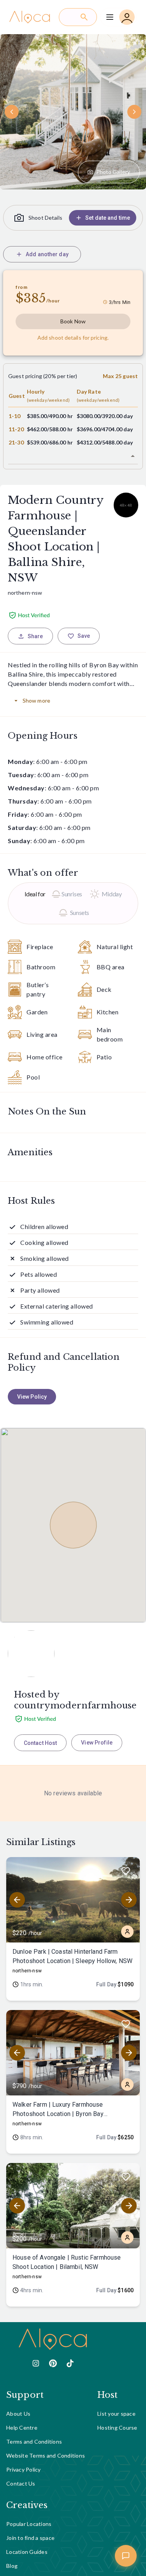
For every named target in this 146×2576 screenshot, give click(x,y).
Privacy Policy (24, 2469)
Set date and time (108, 218)
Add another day (47, 254)
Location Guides (27, 2552)
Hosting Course (117, 2428)
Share (35, 636)
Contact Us (21, 2483)
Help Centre (22, 2428)
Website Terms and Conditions (46, 2455)
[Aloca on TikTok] (70, 2363)
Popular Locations (29, 2524)
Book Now (73, 321)
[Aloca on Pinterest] (53, 2363)
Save (84, 636)
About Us (18, 2414)
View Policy (32, 1397)
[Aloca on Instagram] (36, 2363)
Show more (36, 700)
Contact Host (40, 1743)
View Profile (97, 1743)
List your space (116, 2414)
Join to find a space (30, 2538)
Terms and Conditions (34, 2441)
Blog (12, 2566)
